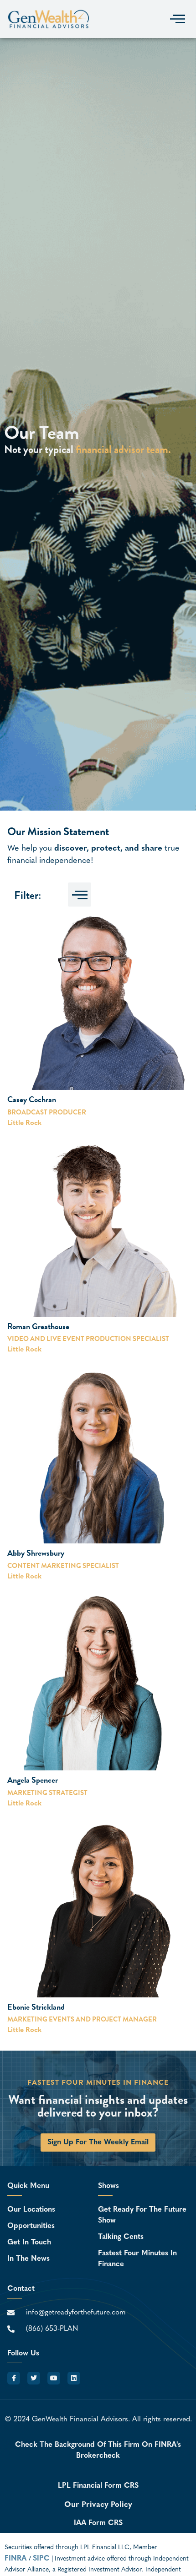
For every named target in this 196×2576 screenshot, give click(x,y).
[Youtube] (54, 2378)
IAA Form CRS (98, 2523)
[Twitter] (34, 2378)
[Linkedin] (74, 2378)
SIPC (41, 2559)
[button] (177, 19)
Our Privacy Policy (98, 2505)
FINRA (17, 2559)
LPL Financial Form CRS (98, 2486)
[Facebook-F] (14, 2378)
